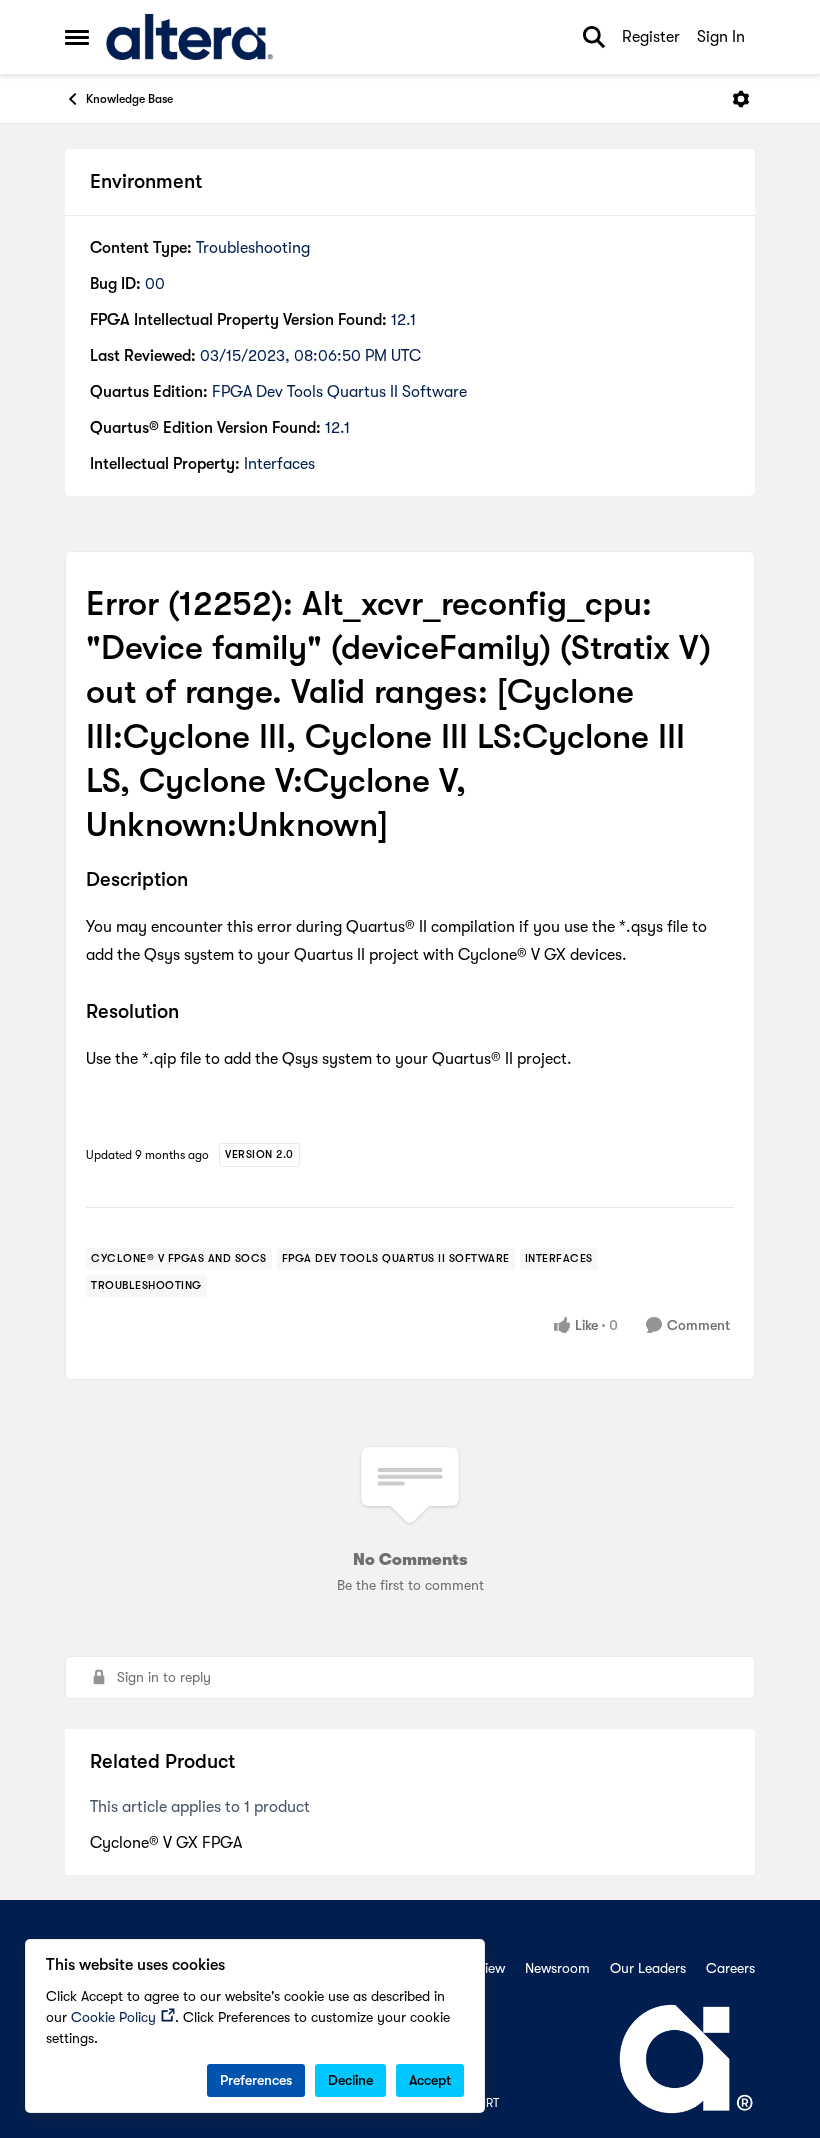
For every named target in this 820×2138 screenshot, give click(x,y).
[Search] (594, 37)
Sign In (721, 37)
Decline (350, 2080)
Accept (430, 2080)
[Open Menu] (741, 99)
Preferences (256, 2080)
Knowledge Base (129, 99)
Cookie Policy (113, 2017)
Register (651, 37)
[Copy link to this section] (203, 881)
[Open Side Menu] (77, 37)
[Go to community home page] (189, 37)
